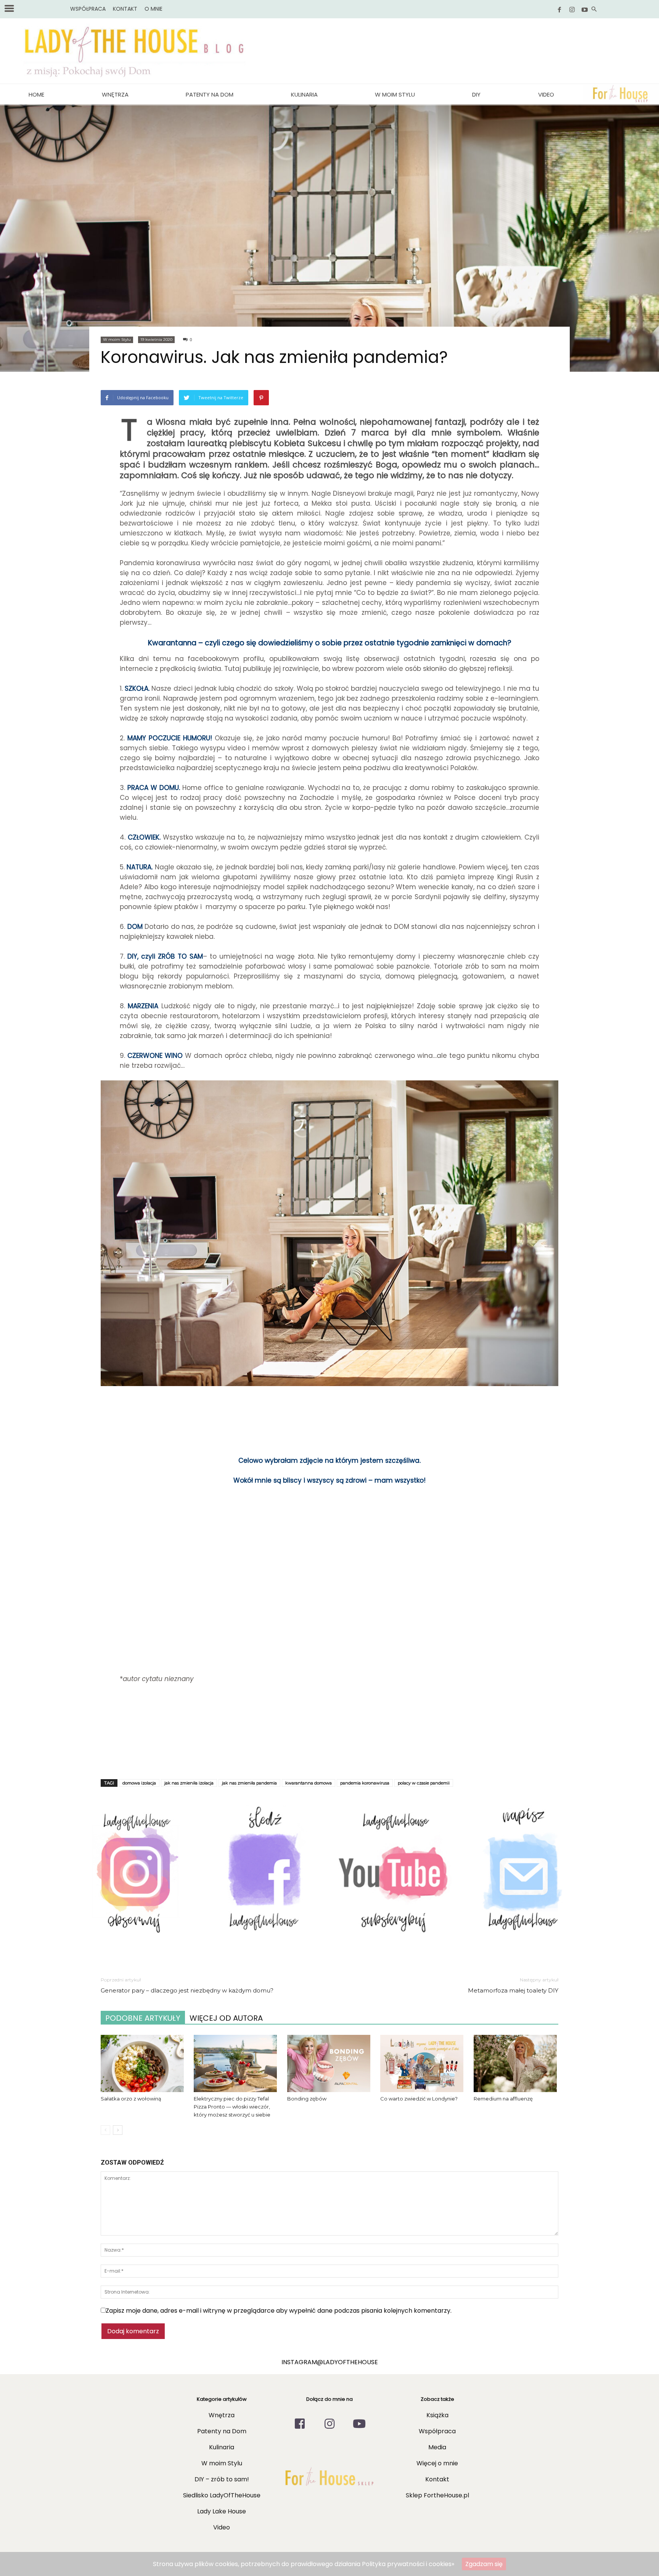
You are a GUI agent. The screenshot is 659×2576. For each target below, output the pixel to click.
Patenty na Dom (210, 94)
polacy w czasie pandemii (424, 1783)
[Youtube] (585, 10)
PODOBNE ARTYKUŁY (143, 2018)
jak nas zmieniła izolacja (189, 1783)
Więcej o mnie (437, 2463)
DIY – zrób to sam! (222, 2479)
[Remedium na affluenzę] (516, 2063)
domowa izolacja (139, 1783)
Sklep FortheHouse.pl (437, 2495)
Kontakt (437, 2479)
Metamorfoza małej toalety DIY (513, 1990)
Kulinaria (304, 94)
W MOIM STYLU (395, 94)
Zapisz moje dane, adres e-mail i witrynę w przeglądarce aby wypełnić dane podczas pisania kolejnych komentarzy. (279, 2311)
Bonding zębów (307, 2099)
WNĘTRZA (115, 94)
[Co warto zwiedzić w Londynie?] (423, 2063)
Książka (437, 2415)
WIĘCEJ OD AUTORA (226, 2018)
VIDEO (546, 94)
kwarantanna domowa (309, 1783)
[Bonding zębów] (329, 2063)
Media (437, 2447)
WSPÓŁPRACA (88, 9)
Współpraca (437, 2431)
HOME (36, 94)
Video (222, 2527)
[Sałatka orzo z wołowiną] (143, 2063)
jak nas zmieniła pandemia (249, 1783)
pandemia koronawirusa (365, 1783)
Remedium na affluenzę (503, 2099)
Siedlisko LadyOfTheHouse (222, 2495)
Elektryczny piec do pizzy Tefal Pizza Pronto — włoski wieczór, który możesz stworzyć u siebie (232, 2107)
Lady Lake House (222, 2511)
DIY (476, 94)
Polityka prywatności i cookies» (408, 2564)
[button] (594, 10)
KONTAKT (125, 9)
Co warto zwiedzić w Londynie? (419, 2099)
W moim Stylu (117, 339)
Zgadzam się (484, 2564)
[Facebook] (559, 10)
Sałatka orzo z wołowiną (131, 2099)
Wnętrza (222, 2415)
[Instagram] (572, 10)
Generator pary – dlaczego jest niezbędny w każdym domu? (187, 1990)
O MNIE (153, 9)
